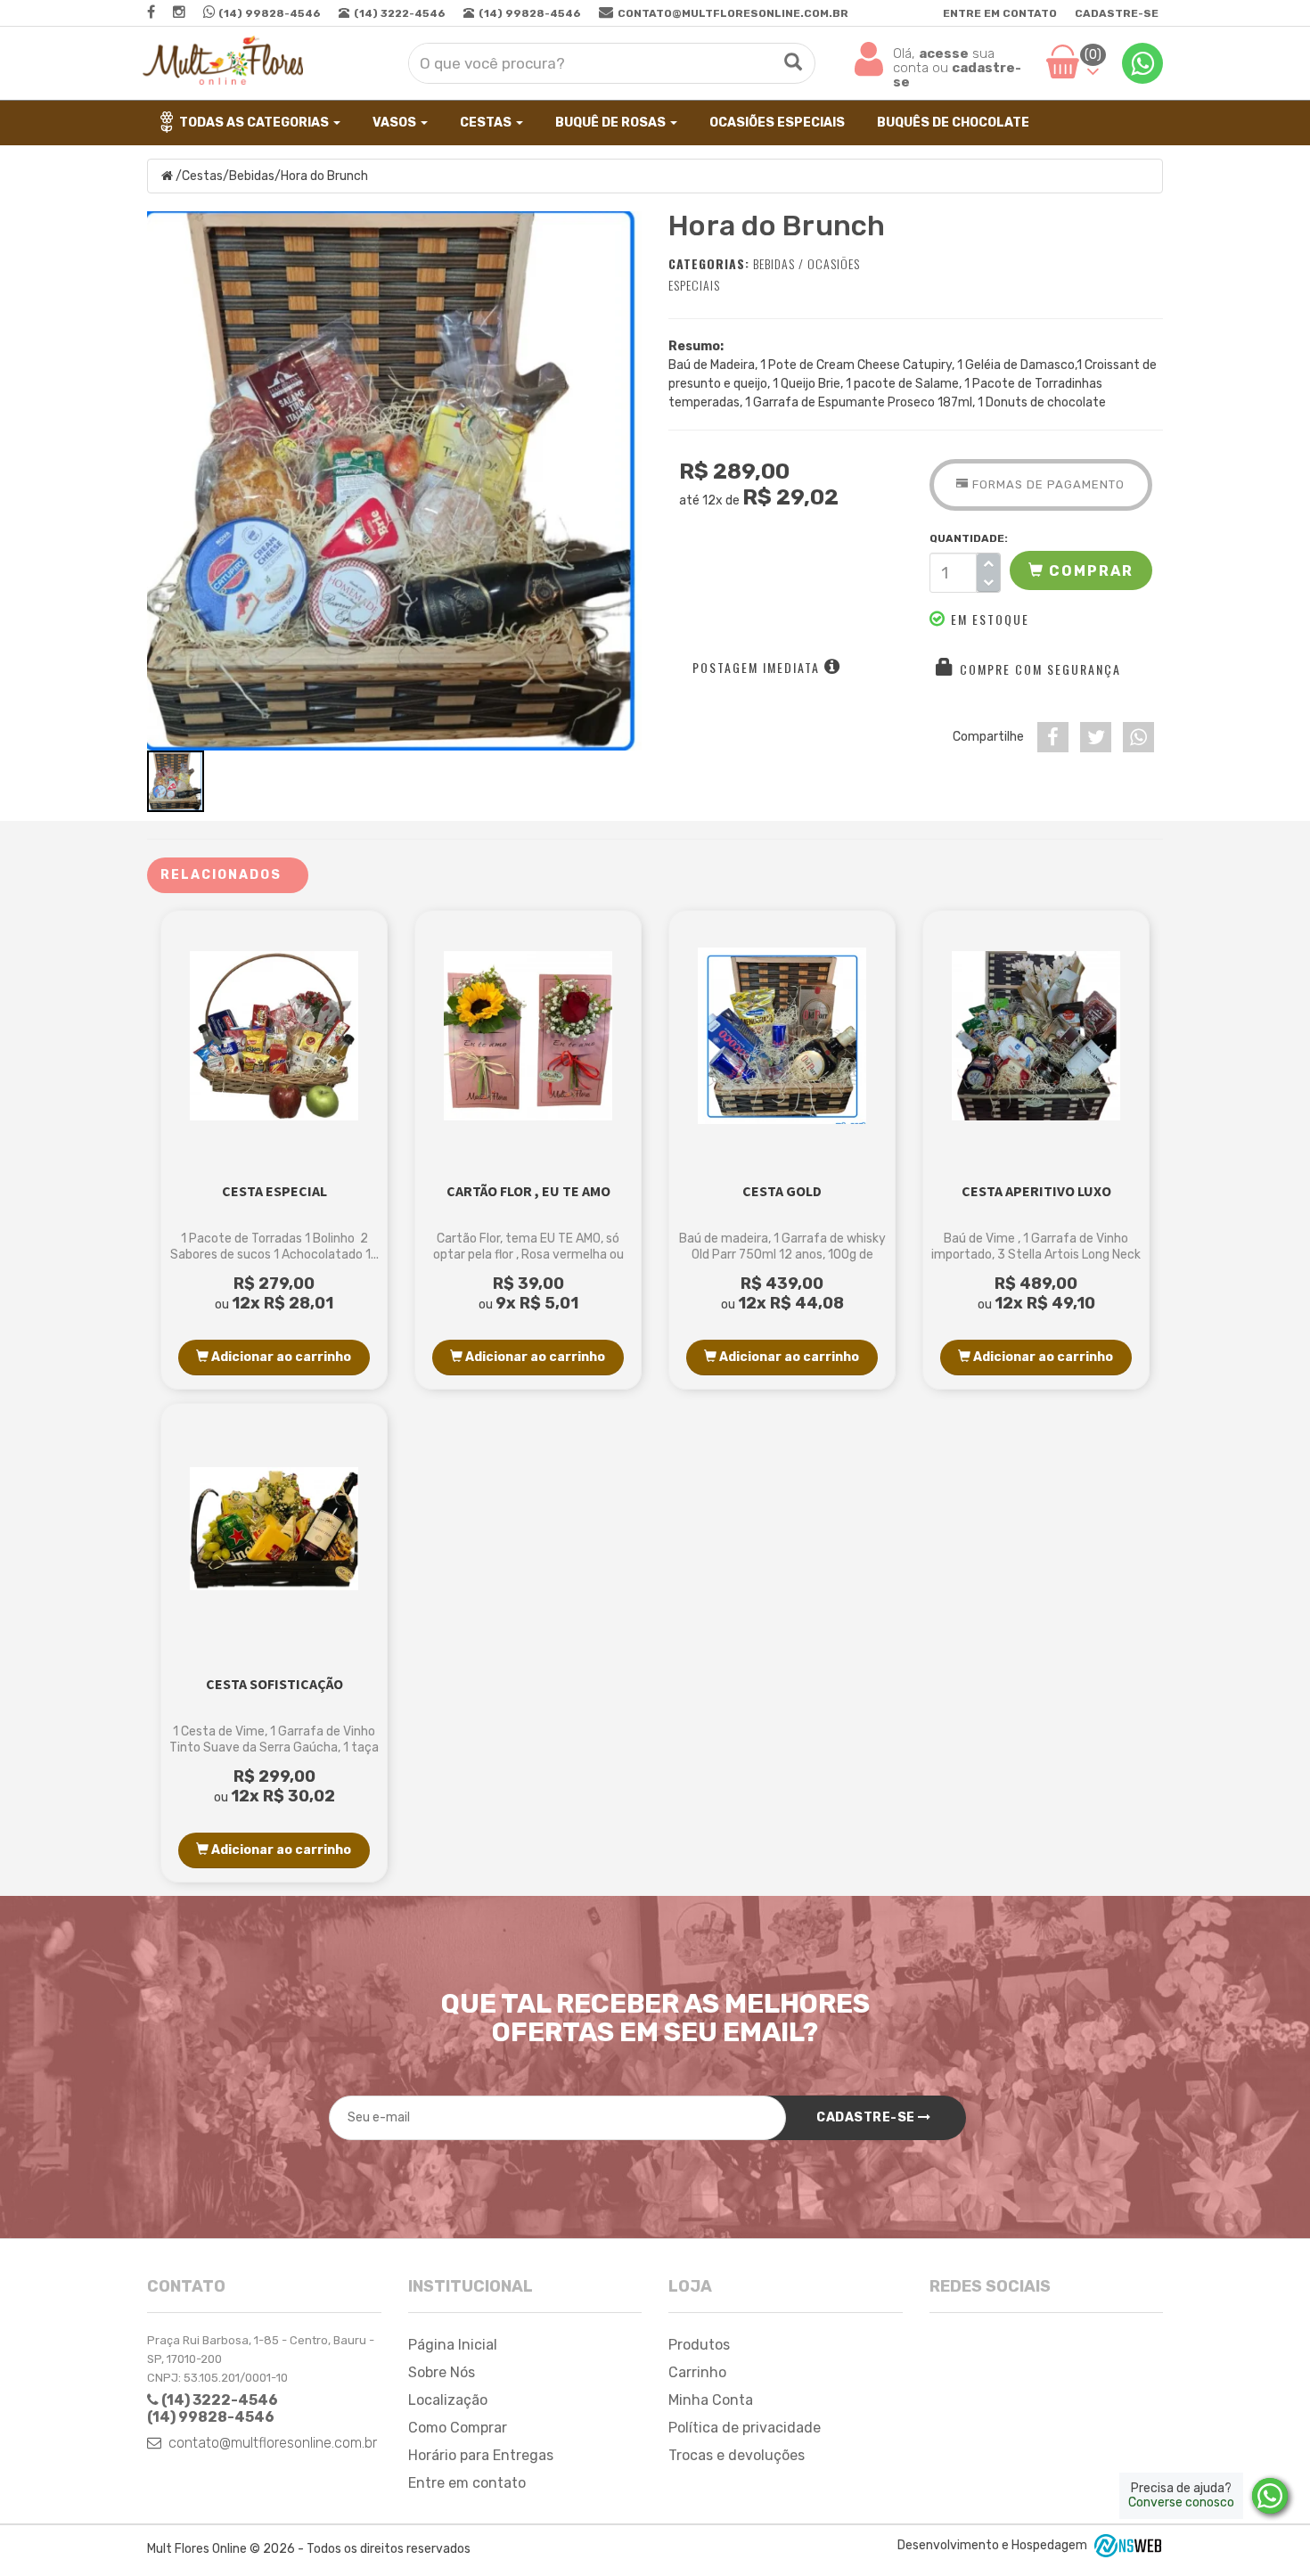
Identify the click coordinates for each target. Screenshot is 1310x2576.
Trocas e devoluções (737, 2455)
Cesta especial (274, 1191)
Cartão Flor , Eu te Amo (528, 1191)
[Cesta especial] (274, 1036)
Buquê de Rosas (610, 123)
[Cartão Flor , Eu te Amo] (528, 1036)
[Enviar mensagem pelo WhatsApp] (1270, 2496)
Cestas (486, 123)
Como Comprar (458, 2428)
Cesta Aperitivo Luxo (1036, 1191)
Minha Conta (711, 2400)
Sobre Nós (442, 2372)
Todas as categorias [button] (255, 123)
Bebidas (252, 176)
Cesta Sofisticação (274, 1684)
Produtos (699, 2345)
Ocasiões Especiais (776, 123)
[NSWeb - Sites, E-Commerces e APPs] (1126, 2544)
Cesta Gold (782, 1191)
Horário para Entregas (481, 2455)
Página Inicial (453, 2345)
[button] (1081, 570)
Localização (448, 2400)
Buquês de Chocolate (952, 123)
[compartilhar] (1053, 737)
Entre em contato (1000, 13)
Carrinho (697, 2372)
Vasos (394, 123)
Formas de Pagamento (1047, 484)
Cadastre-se (1117, 13)
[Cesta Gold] (782, 1036)
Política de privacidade (745, 2428)
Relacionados (221, 875)
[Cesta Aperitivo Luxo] (1036, 1036)
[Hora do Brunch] (394, 481)
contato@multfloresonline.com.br (273, 2443)
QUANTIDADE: (965, 538)
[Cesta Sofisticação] (274, 1529)
